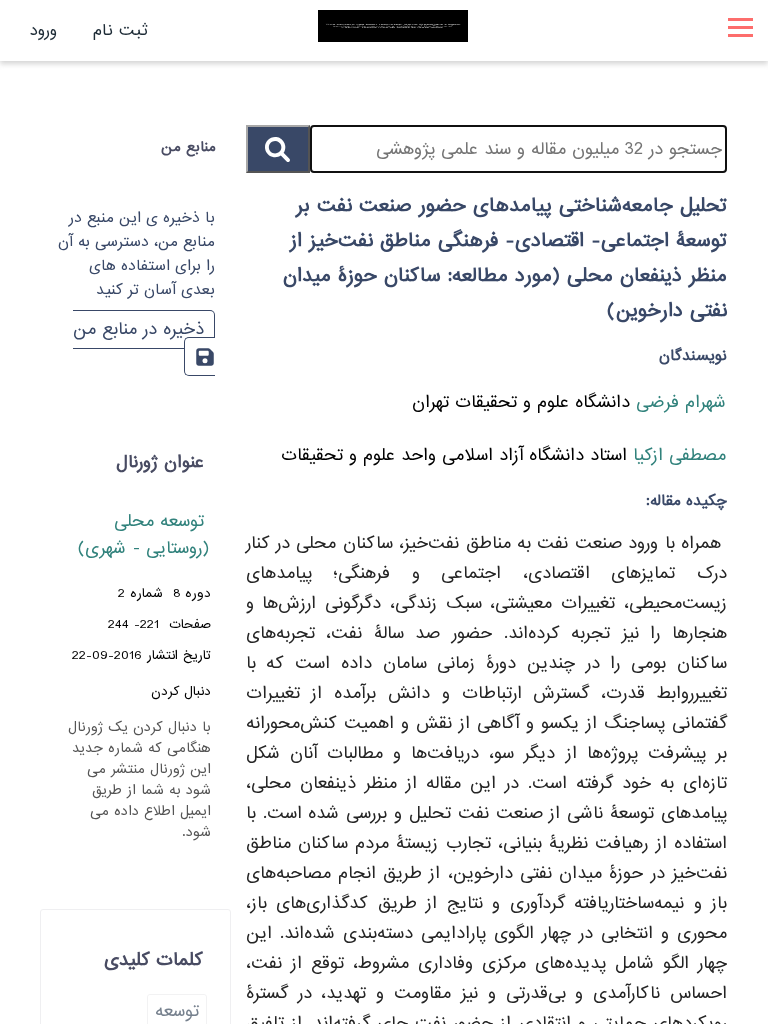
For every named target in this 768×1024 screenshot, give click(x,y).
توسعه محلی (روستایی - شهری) (144, 535)
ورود (43, 30)
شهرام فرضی (678, 402)
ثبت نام (120, 30)
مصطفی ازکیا (676, 455)
